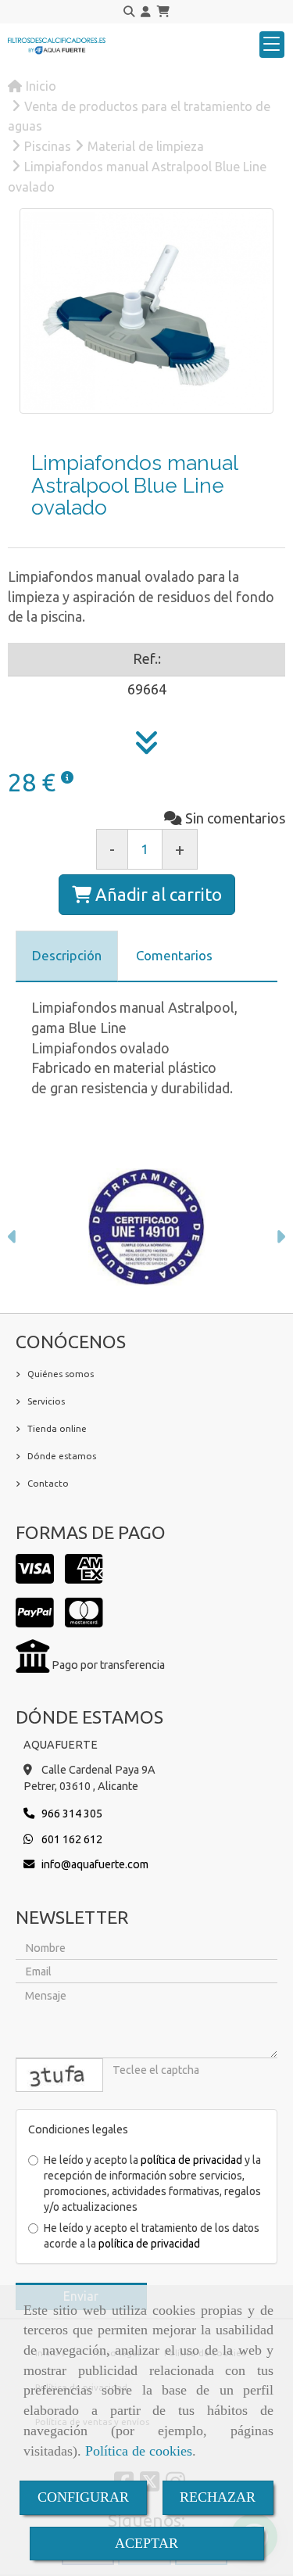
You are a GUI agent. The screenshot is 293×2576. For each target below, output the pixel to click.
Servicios (46, 1401)
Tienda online (57, 1428)
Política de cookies (139, 2451)
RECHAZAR (218, 2497)
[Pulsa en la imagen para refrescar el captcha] (59, 2075)
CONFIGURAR (83, 2497)
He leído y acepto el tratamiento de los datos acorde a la (152, 2236)
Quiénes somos (61, 1374)
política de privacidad (191, 2160)
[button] (146, 12)
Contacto (48, 1483)
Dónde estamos (62, 1456)
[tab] (67, 956)
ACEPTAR (146, 2543)
